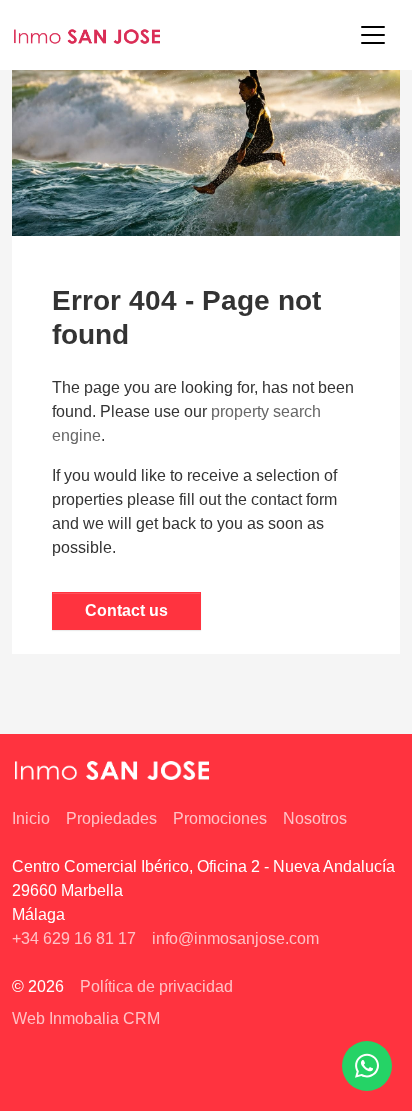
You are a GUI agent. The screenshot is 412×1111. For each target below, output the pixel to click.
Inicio (31, 818)
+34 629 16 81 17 (74, 938)
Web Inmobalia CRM (86, 1018)
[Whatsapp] (367, 1066)
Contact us (126, 610)
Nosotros (315, 818)
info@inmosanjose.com (235, 938)
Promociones (220, 818)
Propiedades (111, 818)
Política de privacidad (156, 986)
